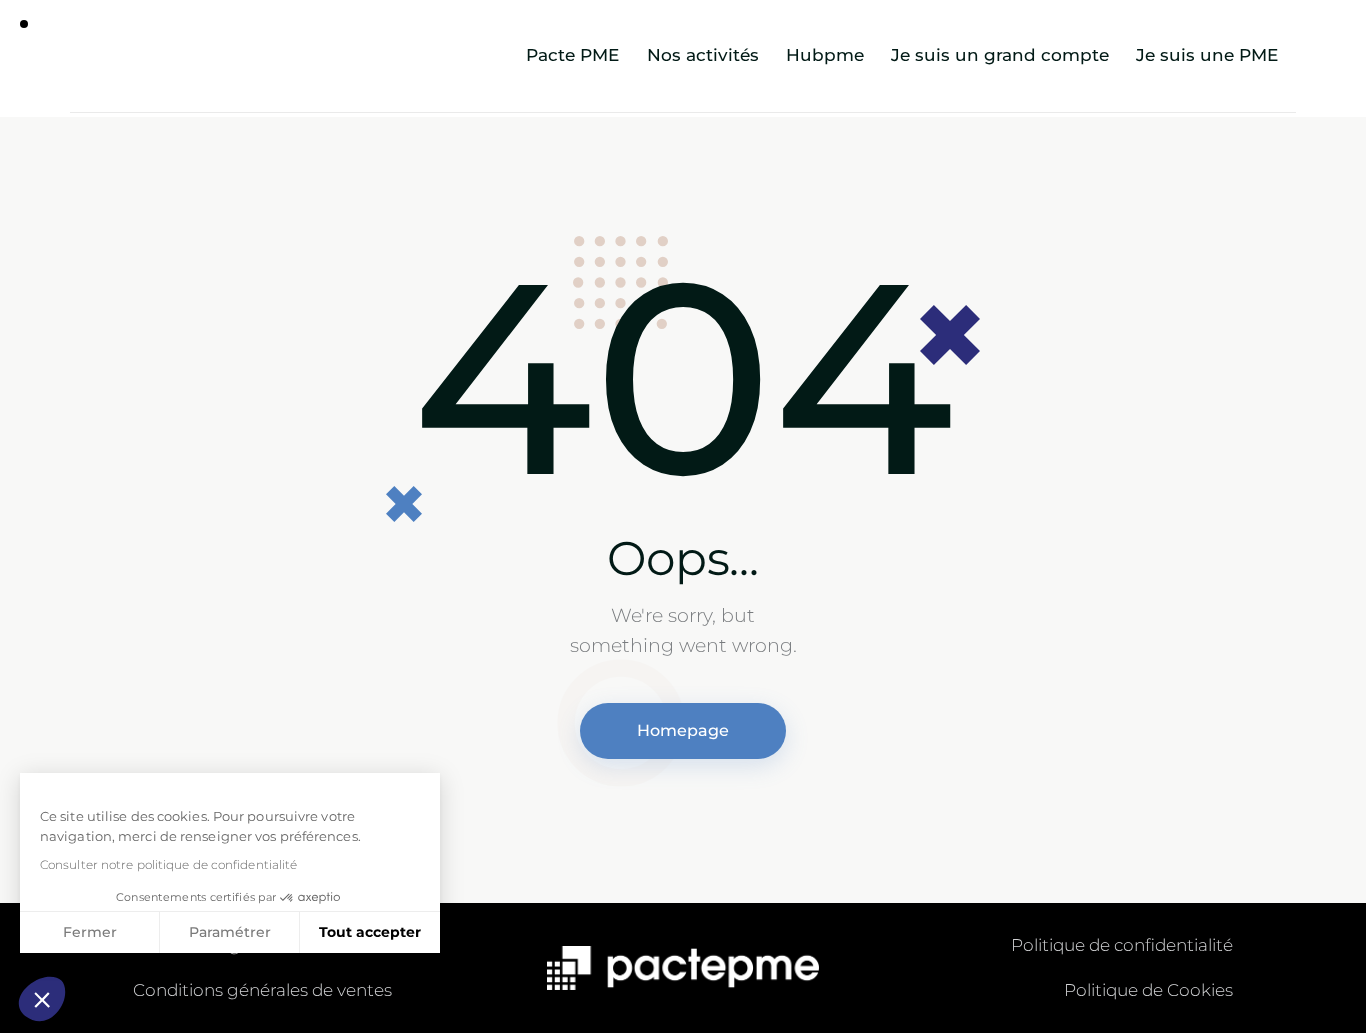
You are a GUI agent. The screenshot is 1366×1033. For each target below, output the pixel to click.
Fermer (90, 932)
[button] (42, 999)
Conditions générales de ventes (262, 990)
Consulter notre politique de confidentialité (168, 864)
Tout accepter (370, 932)
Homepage (683, 730)
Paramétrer (230, 932)
